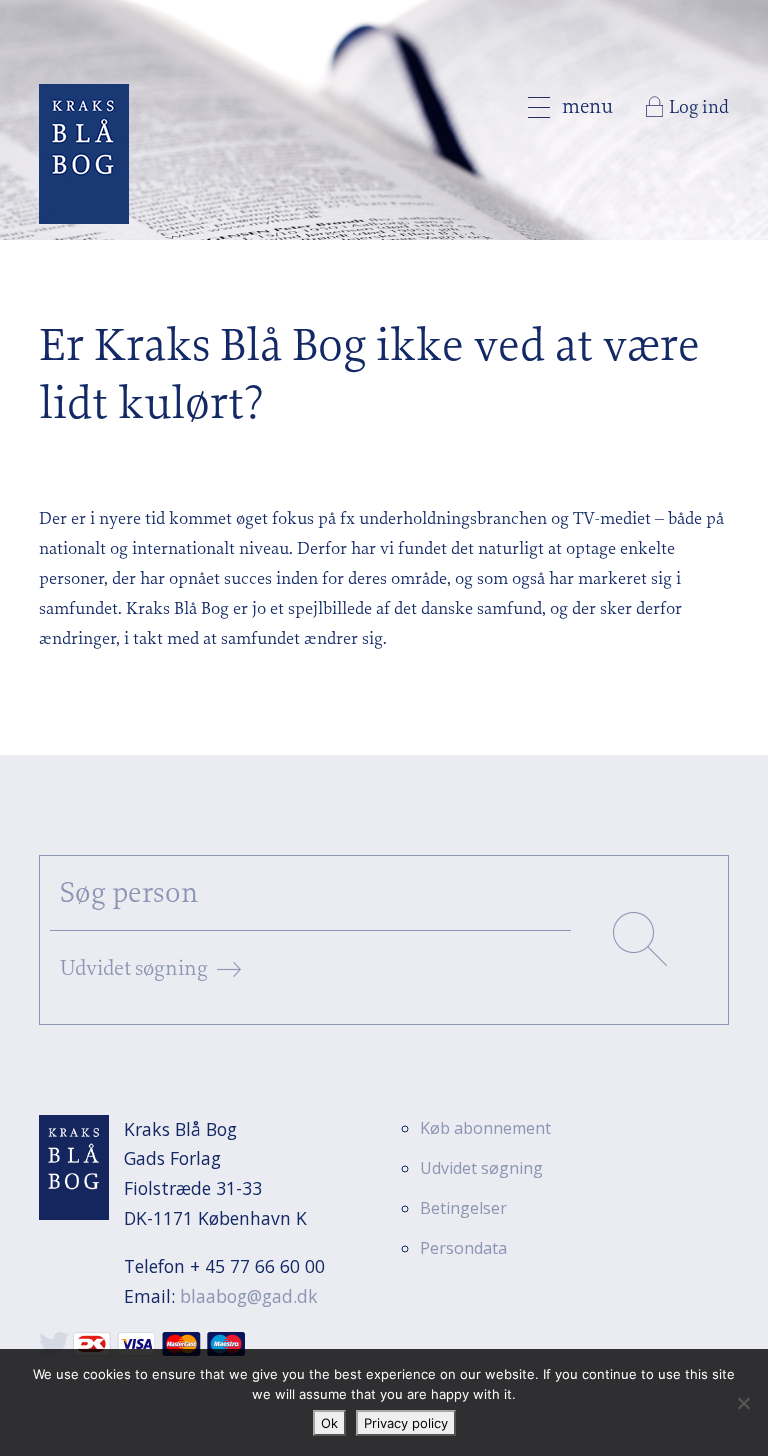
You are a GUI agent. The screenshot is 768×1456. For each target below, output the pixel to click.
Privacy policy (406, 1423)
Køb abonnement (485, 1128)
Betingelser (463, 1208)
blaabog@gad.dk (249, 1296)
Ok (329, 1423)
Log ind (699, 108)
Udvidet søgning (134, 969)
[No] (743, 1403)
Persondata (463, 1248)
